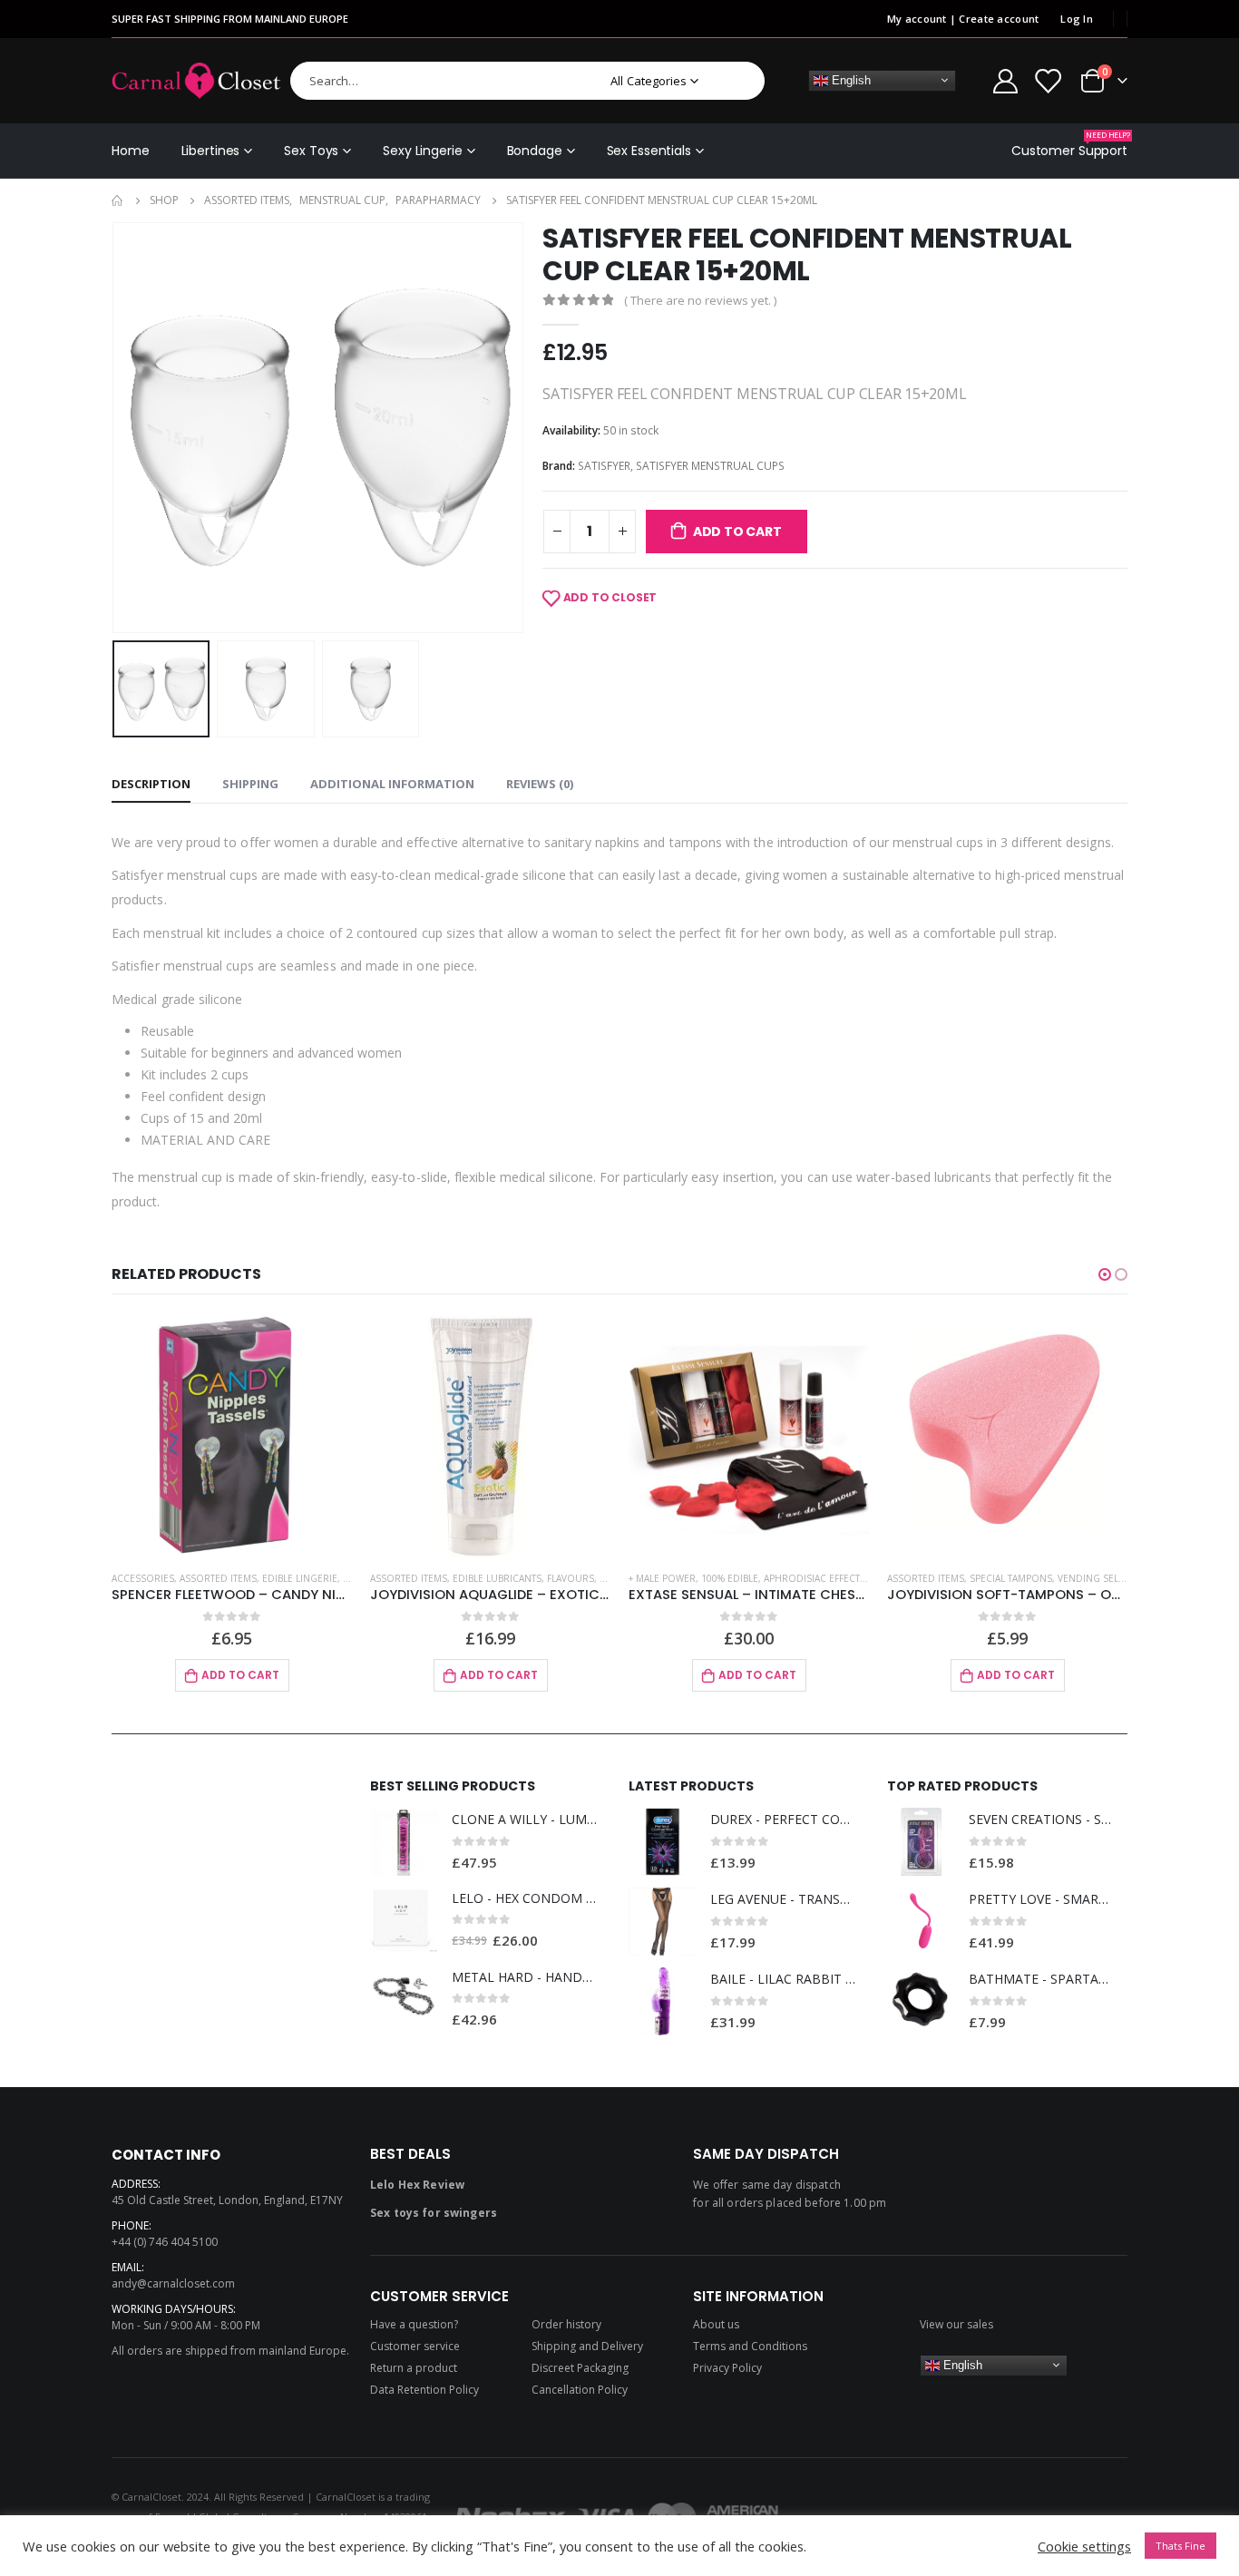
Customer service (415, 2346)
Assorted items (218, 1578)
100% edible (730, 1578)
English (849, 79)
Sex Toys (311, 151)
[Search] (738, 81)
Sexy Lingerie (422, 151)
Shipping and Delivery (587, 2346)
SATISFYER (604, 466)
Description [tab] (151, 784)
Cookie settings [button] (1084, 2546)
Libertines (211, 151)
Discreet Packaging (580, 2368)
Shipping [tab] (250, 784)
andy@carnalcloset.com (173, 2283)
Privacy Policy (727, 2368)
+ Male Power (662, 1578)
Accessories (143, 1578)
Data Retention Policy (424, 2390)
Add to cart (737, 532)
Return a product (414, 2368)
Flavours (571, 1578)
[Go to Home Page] (118, 200)
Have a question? (414, 2324)
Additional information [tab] (392, 784)
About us (716, 2324)
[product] (232, 1436)
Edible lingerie (300, 1578)
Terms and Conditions (750, 2346)
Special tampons (1011, 1578)
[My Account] (1005, 80)
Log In (1077, 19)
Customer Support (1069, 145)
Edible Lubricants (497, 1578)
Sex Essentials (649, 151)
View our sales (956, 2324)
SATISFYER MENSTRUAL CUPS (710, 466)
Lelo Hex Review (417, 2185)
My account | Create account (963, 19)
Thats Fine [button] (1180, 2546)
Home (131, 151)
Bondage (535, 151)
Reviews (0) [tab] (540, 784)
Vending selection (1105, 1578)
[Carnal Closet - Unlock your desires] (196, 81)
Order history (566, 2324)
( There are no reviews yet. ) (700, 300)
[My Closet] (1048, 80)
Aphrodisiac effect (812, 1578)
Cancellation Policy (580, 2390)
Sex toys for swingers (434, 2213)
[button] (1105, 1274)
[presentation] (116, 427)
